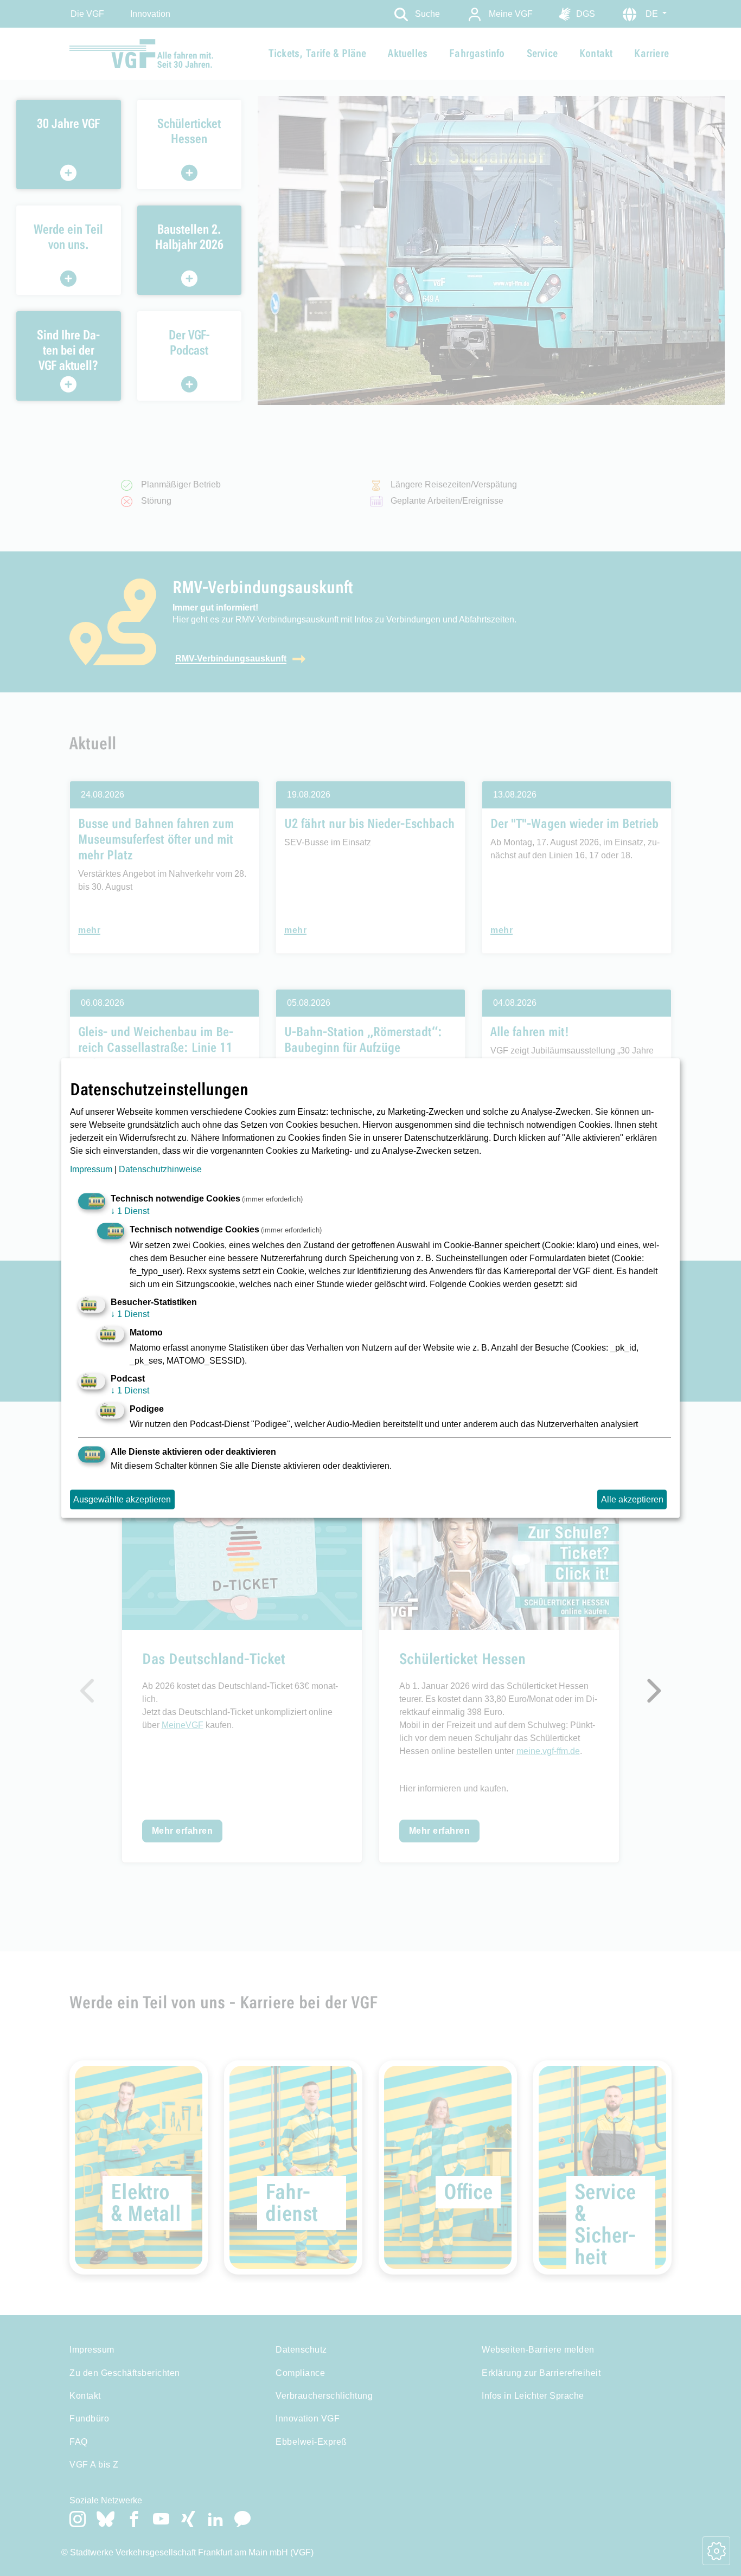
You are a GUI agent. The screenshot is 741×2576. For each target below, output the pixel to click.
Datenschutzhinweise (160, 1169)
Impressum (91, 1169)
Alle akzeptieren (632, 1499)
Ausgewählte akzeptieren (122, 1499)
